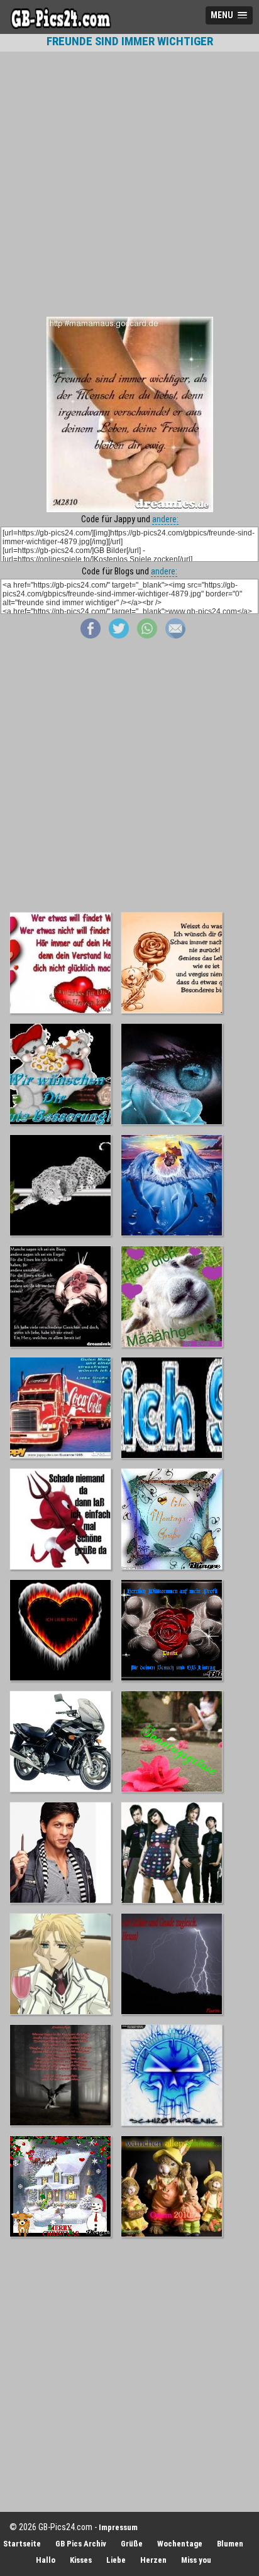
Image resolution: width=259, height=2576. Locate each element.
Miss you (196, 2560)
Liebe (116, 2560)
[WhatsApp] (147, 635)
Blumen (230, 2544)
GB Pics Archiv (81, 2544)
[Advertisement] (129, 184)
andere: (165, 519)
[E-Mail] (175, 635)
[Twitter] (119, 635)
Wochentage (180, 2544)
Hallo (46, 2560)
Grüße (132, 2544)
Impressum (118, 2527)
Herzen (153, 2560)
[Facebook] (91, 635)
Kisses (81, 2560)
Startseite (22, 2544)
